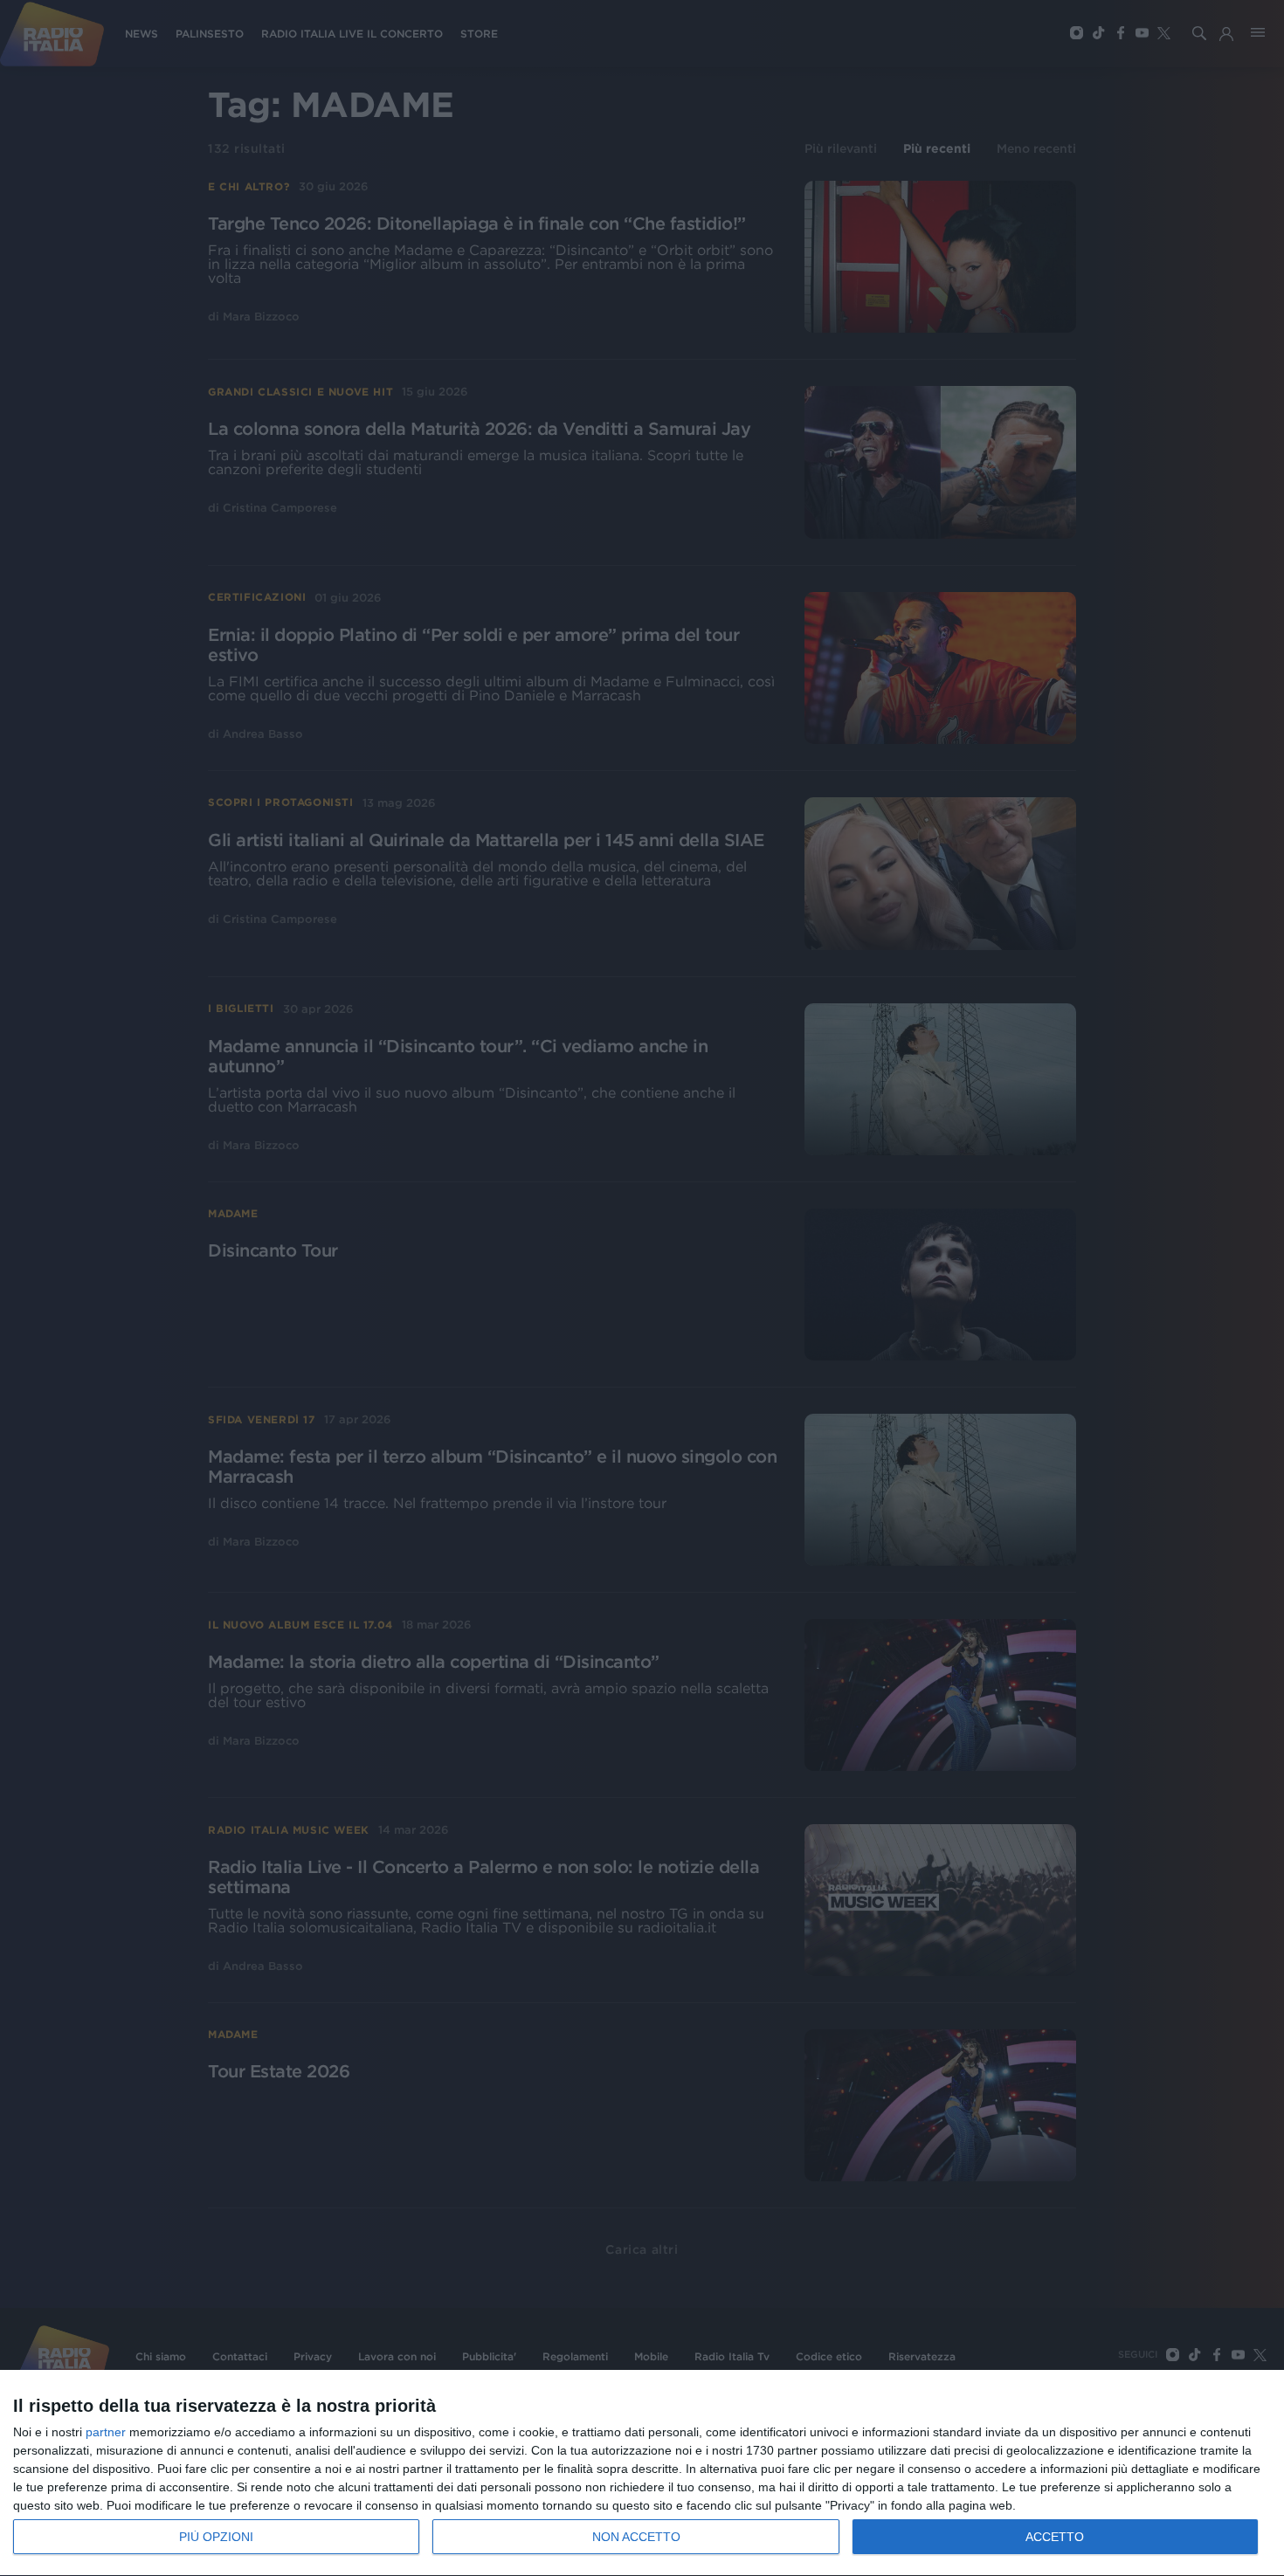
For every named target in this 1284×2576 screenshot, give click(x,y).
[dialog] (642, 2473)
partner (106, 2432)
